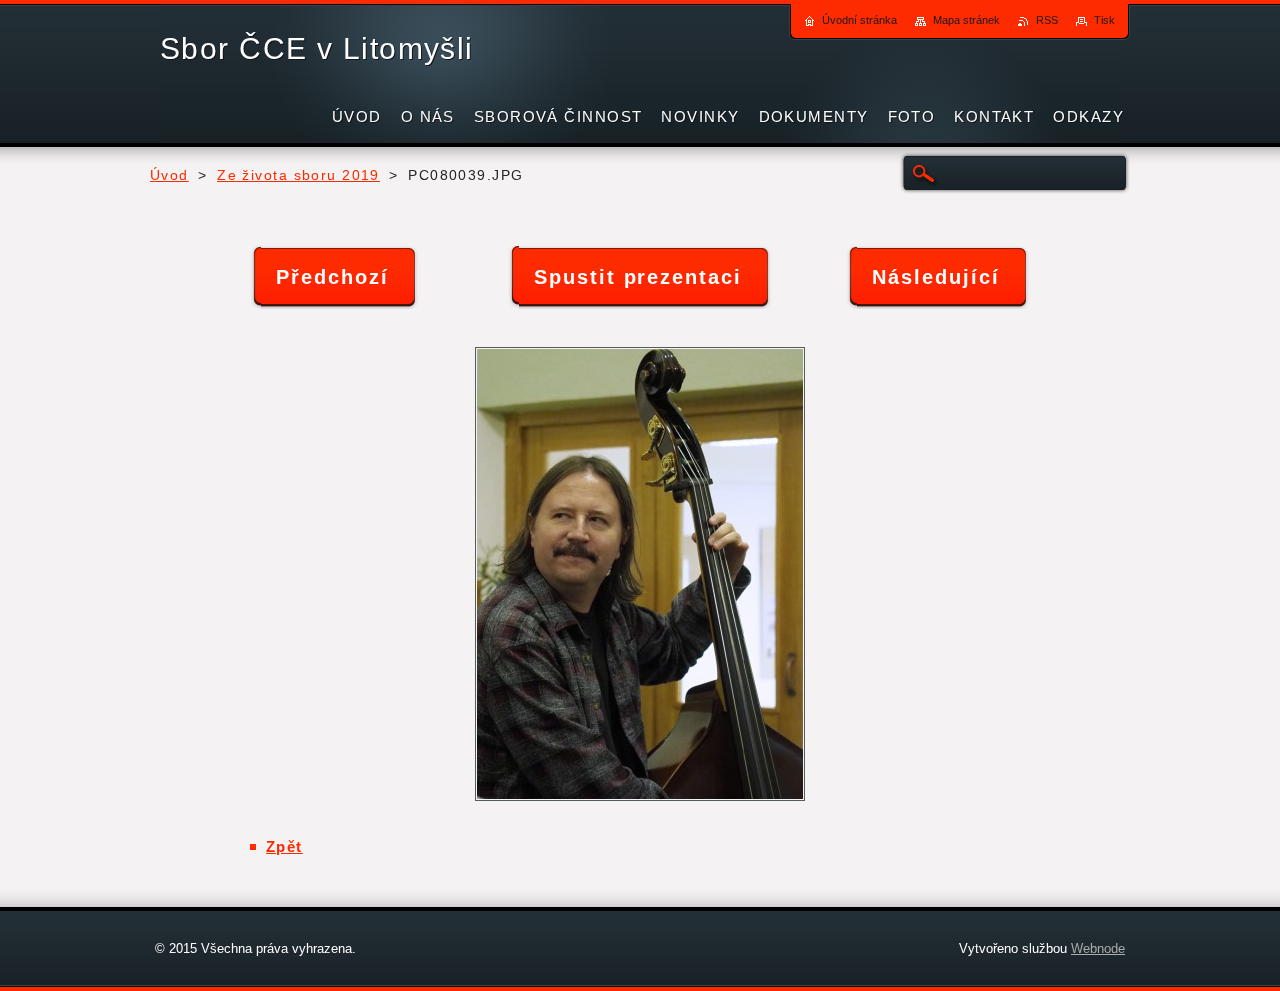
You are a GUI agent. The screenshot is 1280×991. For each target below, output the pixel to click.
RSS (1047, 20)
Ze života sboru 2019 (298, 175)
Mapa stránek (966, 20)
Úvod (169, 175)
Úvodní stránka (859, 20)
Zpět (284, 846)
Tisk (1104, 20)
